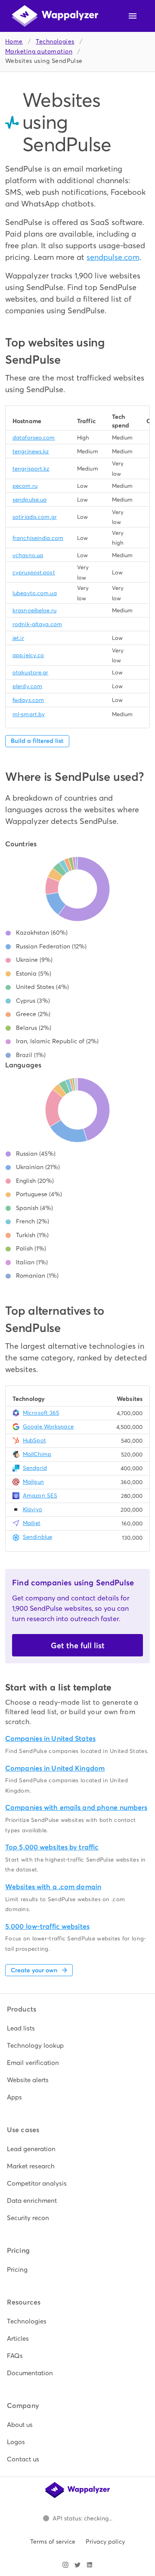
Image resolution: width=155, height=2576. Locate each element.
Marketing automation (39, 51)
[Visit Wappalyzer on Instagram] (65, 2565)
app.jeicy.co (28, 655)
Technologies (55, 42)
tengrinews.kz (31, 451)
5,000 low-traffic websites (47, 1926)
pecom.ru (25, 486)
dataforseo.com (34, 438)
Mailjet (32, 1523)
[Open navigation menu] (133, 16)
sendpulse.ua (29, 500)
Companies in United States (50, 1739)
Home (14, 42)
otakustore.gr (30, 672)
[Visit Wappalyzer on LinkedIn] (90, 2565)
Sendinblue (37, 1537)
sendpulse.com (113, 257)
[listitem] (77, 2028)
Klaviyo (33, 1509)
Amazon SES (40, 1495)
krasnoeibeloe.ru (34, 610)
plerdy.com (27, 686)
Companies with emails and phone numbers (76, 1807)
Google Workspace (48, 1427)
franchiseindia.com (38, 538)
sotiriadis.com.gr (35, 517)
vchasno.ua (28, 555)
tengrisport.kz (31, 469)
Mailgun (33, 1482)
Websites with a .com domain (53, 1887)
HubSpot (34, 1440)
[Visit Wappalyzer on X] (77, 2565)
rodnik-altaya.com (37, 624)
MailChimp (37, 1454)
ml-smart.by (29, 714)
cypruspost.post (34, 572)
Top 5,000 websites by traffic (52, 1847)
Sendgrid (35, 1468)
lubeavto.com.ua (35, 593)
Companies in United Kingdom (55, 1768)
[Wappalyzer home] (55, 16)
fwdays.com (28, 700)
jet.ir (18, 638)
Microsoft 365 (41, 1413)
